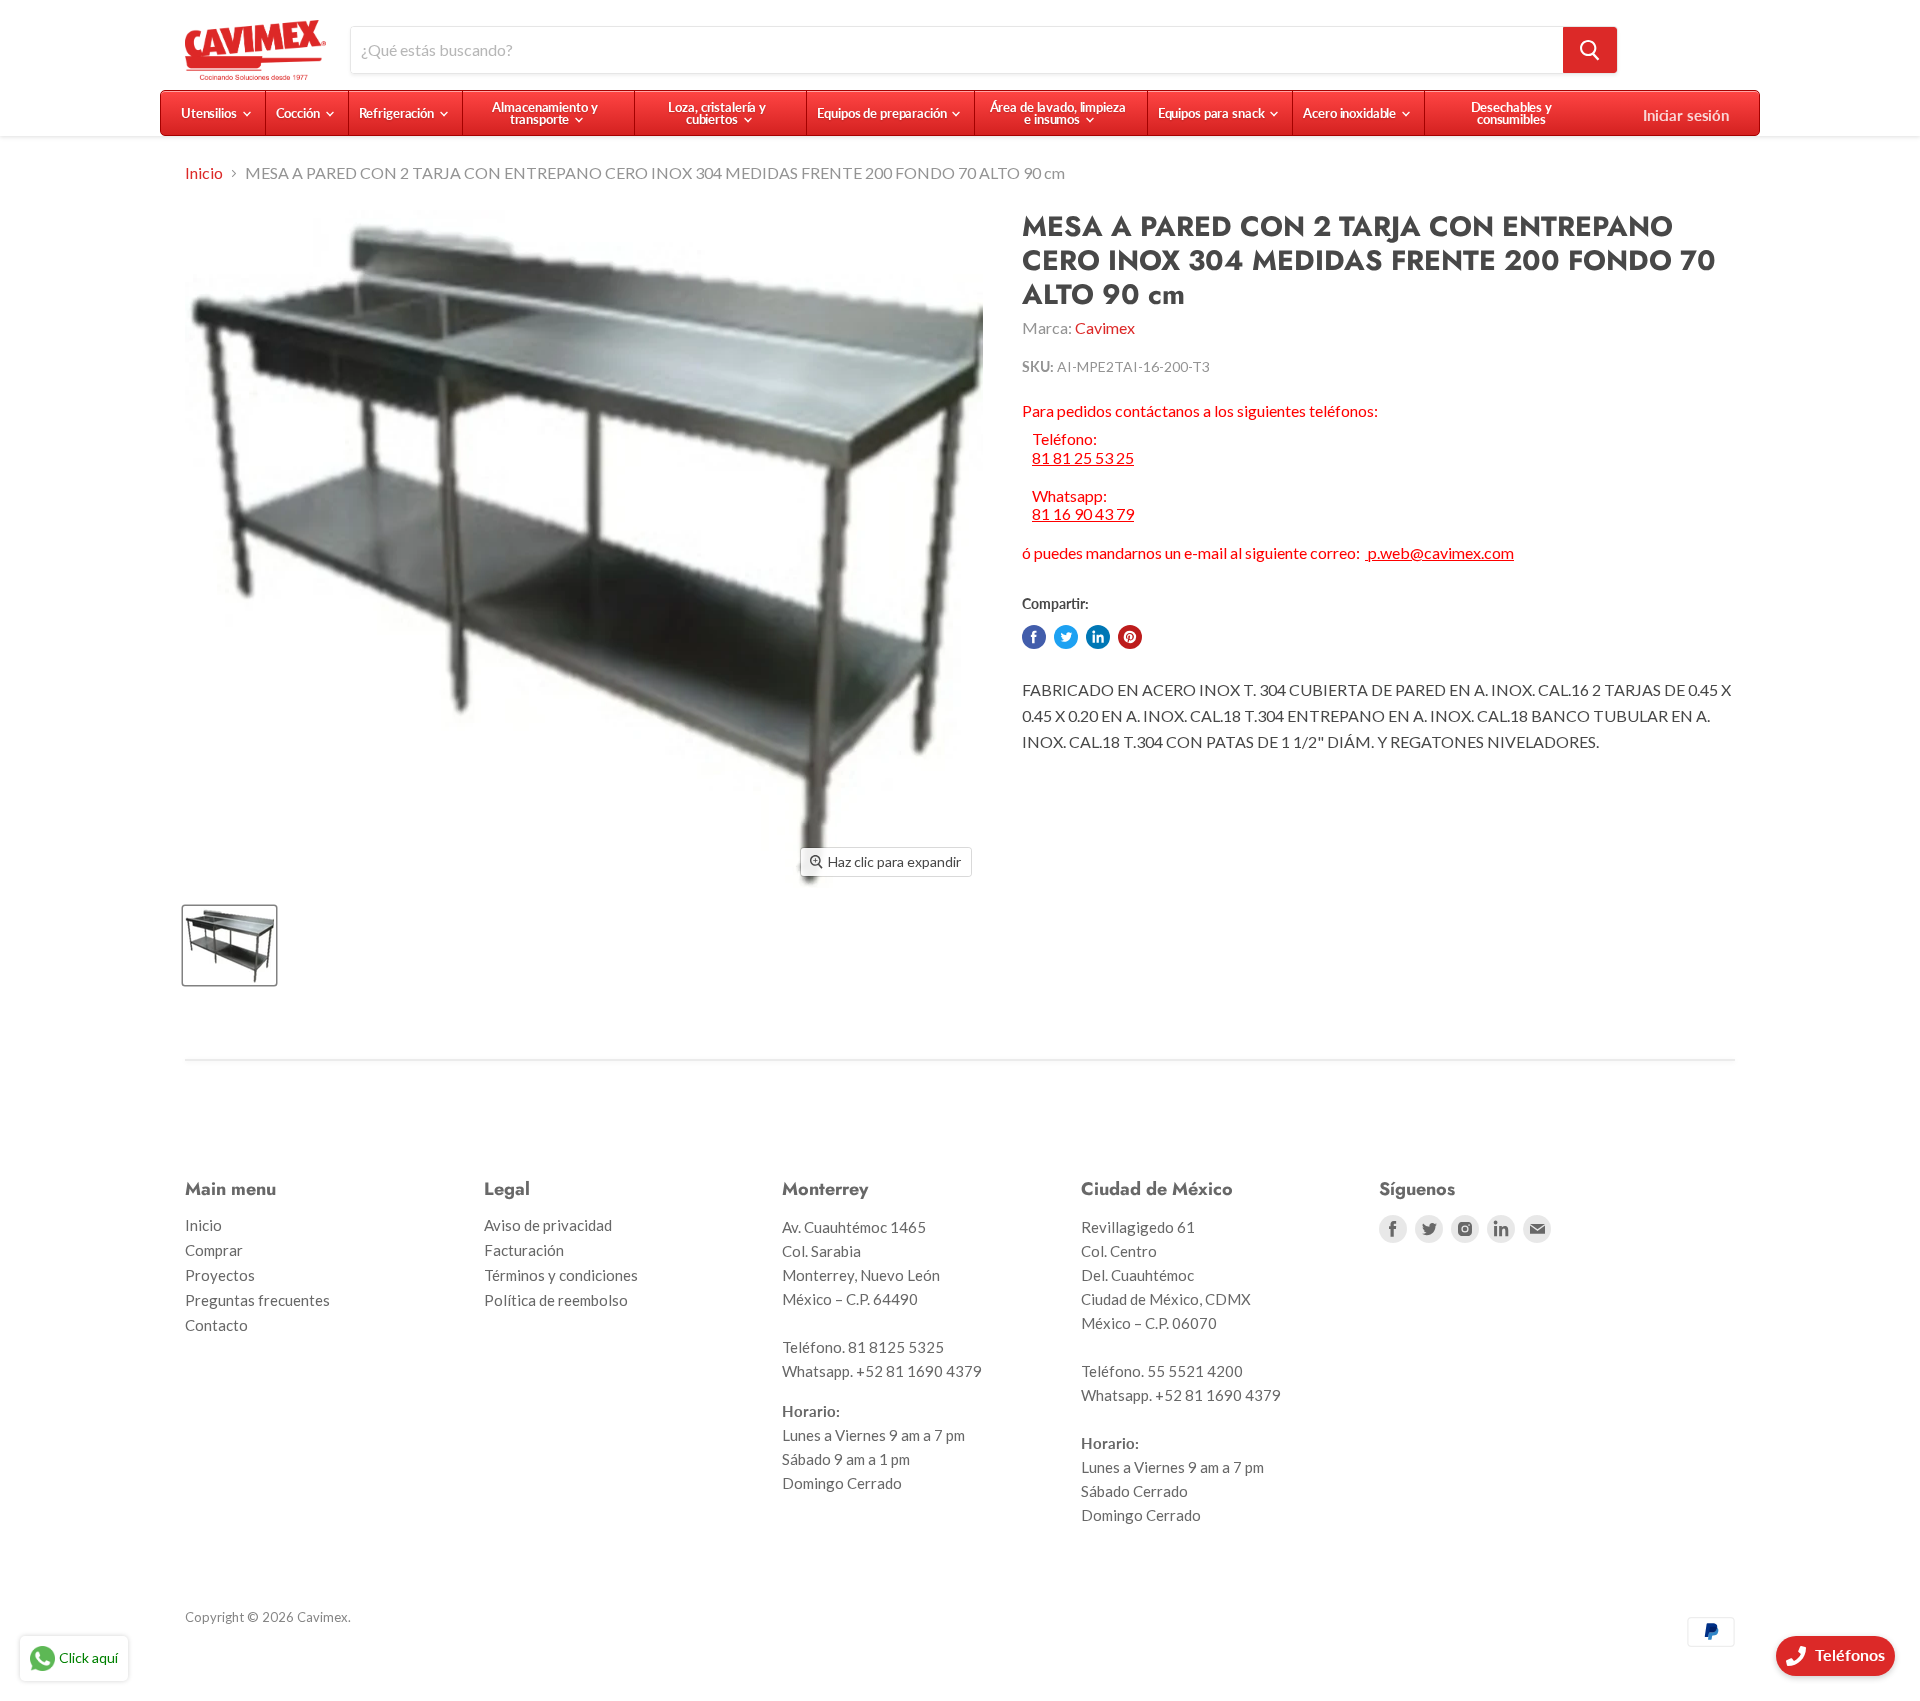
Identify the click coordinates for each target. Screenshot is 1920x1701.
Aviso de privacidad (548, 1225)
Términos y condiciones (561, 1275)
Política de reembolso (556, 1300)
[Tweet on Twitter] (1066, 637)
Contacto (216, 1325)
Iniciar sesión (1686, 115)
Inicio (204, 173)
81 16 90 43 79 (1083, 514)
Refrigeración (398, 113)
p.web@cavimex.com (1439, 552)
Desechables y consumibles (1511, 113)
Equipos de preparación (883, 113)
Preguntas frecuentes (257, 1300)
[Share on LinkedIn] (1098, 637)
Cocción (299, 113)
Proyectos (220, 1275)
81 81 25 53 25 (1083, 458)
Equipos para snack (1213, 113)
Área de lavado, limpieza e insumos (1058, 113)
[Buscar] (1590, 50)
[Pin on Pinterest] (1130, 637)
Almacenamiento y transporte (544, 113)
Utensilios (210, 113)
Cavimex (1105, 327)
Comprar (214, 1250)
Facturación (524, 1250)
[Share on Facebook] (1034, 637)
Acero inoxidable (1351, 113)
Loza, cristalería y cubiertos (717, 113)
